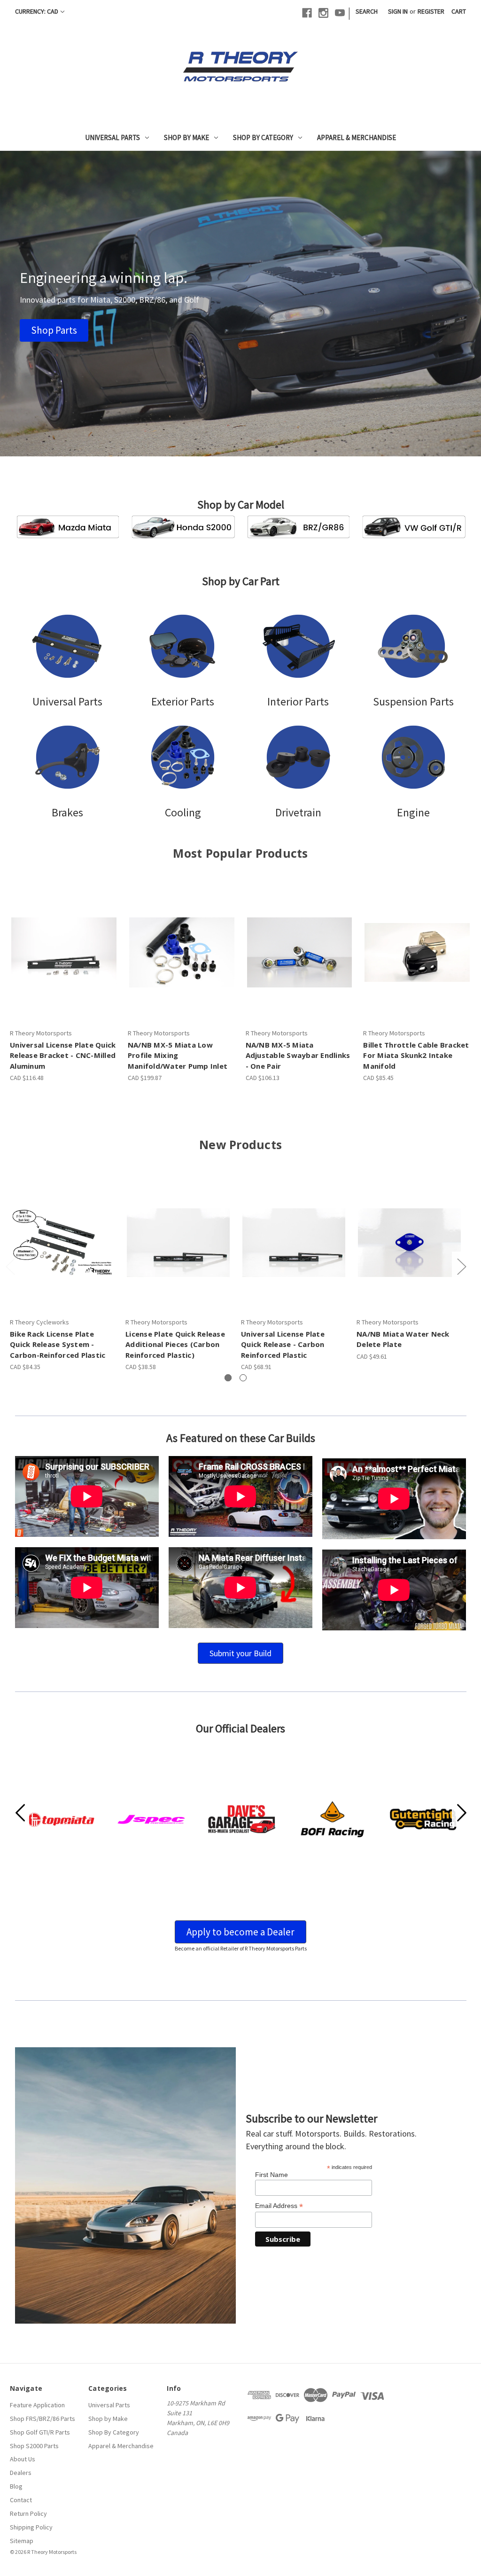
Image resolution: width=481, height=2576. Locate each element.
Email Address (279, 2206)
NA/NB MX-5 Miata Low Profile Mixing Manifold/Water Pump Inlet (178, 1055)
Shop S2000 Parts (34, 2446)
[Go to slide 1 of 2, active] (228, 1378)
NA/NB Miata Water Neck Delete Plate (403, 1339)
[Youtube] (340, 13)
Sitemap (22, 2541)
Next (461, 1266)
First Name (272, 2175)
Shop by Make (186, 137)
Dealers (21, 2473)
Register (431, 11)
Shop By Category (263, 137)
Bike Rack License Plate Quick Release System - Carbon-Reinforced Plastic (58, 1344)
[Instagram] (323, 13)
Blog (16, 2486)
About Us (23, 2459)
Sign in (398, 11)
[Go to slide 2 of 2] (243, 1378)
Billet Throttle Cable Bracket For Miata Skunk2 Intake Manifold (416, 1055)
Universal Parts (112, 137)
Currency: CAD (37, 11)
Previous (10, 1266)
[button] (54, 330)
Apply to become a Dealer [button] (240, 1932)
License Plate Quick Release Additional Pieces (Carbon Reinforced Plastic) (175, 1344)
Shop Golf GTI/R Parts (40, 2432)
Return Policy (28, 2513)
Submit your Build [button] (240, 1653)
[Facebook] (307, 13)
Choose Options (182, 953)
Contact (21, 2500)
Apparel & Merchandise (357, 137)
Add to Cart (64, 953)
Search (367, 11)
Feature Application (37, 2405)
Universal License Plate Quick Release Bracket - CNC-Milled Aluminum (63, 1055)
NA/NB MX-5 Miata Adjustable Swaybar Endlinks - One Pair (298, 1055)
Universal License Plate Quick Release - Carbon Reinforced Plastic (283, 1344)
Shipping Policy (31, 2527)
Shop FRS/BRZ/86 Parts (43, 2419)
